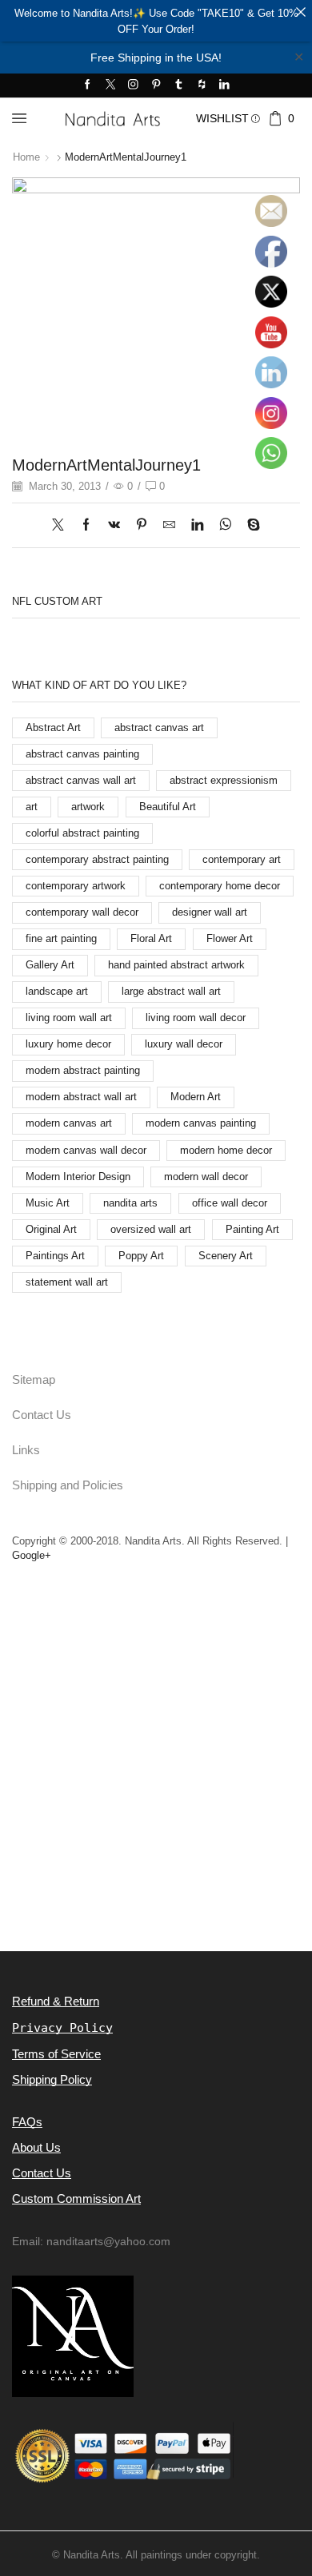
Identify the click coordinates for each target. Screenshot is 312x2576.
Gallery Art (50, 965)
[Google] (202, 85)
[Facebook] (88, 85)
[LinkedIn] (224, 85)
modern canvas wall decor (86, 1150)
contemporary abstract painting (97, 859)
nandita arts (130, 1203)
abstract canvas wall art (81, 780)
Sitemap (34, 1380)
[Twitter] (111, 85)
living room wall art (69, 1018)
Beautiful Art (168, 807)
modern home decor (226, 1150)
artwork (88, 807)
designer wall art (210, 912)
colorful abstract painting (82, 833)
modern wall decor (206, 1177)
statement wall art (67, 1282)
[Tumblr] (179, 85)
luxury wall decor (184, 1044)
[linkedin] (197, 526)
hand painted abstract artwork (176, 965)
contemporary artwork (76, 886)
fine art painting (61, 938)
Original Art (51, 1229)
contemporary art (242, 859)
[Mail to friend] (169, 526)
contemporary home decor (220, 886)
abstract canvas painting (82, 754)
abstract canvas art (159, 727)
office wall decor (230, 1203)
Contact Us (42, 1415)
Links (26, 1450)
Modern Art (196, 1097)
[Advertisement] (156, 1785)
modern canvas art (69, 1123)
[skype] (250, 526)
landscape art (57, 991)
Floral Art (151, 938)
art (32, 807)
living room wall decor (196, 1018)
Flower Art (230, 938)
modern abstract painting (83, 1070)
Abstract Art (53, 727)
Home (26, 157)
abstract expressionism (224, 780)
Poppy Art (141, 1256)
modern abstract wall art (81, 1097)
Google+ (32, 1555)
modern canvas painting (201, 1123)
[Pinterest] (156, 85)
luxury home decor (68, 1044)
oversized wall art (151, 1229)
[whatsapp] (225, 526)
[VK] (114, 526)
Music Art (48, 1203)
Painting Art (252, 1229)
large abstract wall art (171, 991)
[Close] (300, 12)
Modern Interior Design (78, 1177)
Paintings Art (55, 1256)
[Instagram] (133, 85)
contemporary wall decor (82, 912)
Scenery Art (226, 1256)
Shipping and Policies (68, 1485)
